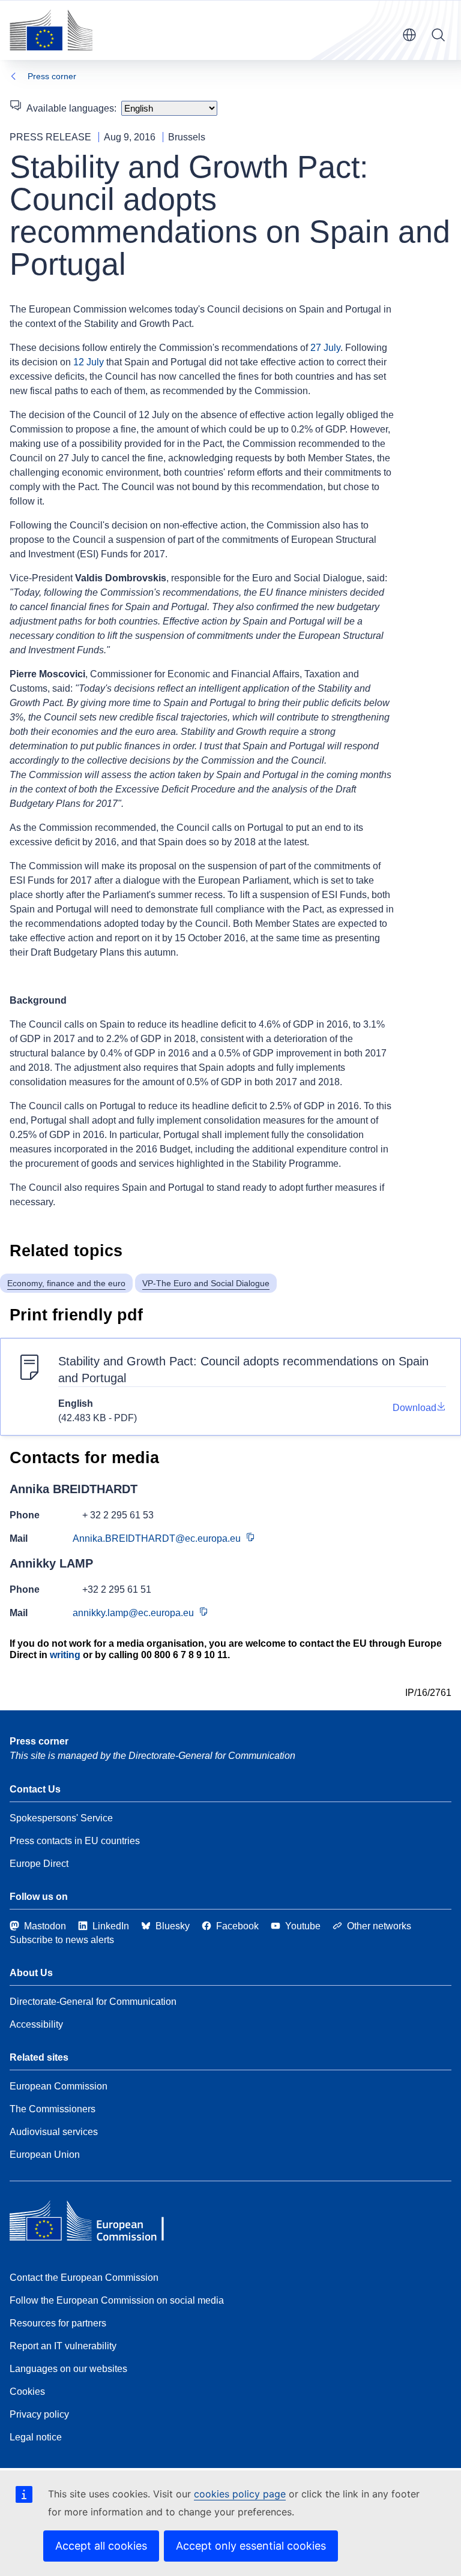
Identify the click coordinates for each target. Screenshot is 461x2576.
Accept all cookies (101, 2546)
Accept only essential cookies (251, 2546)
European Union (45, 2155)
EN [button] (409, 35)
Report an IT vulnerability (63, 2346)
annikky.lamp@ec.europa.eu (133, 1613)
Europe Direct (39, 1864)
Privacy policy (39, 2414)
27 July (325, 348)
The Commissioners (53, 2109)
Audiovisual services (54, 2132)
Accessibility (36, 2024)
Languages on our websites (68, 2369)
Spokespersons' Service (61, 1818)
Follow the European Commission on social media (117, 2300)
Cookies (27, 2392)
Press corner (52, 76)
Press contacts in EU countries (75, 1841)
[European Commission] (51, 30)
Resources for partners (58, 2323)
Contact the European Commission (84, 2278)
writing (65, 1655)
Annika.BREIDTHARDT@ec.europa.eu (157, 1538)
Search (438, 35)
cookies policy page (240, 2494)
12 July (89, 362)
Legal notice (36, 2437)
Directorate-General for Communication (93, 2002)
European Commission (59, 2086)
